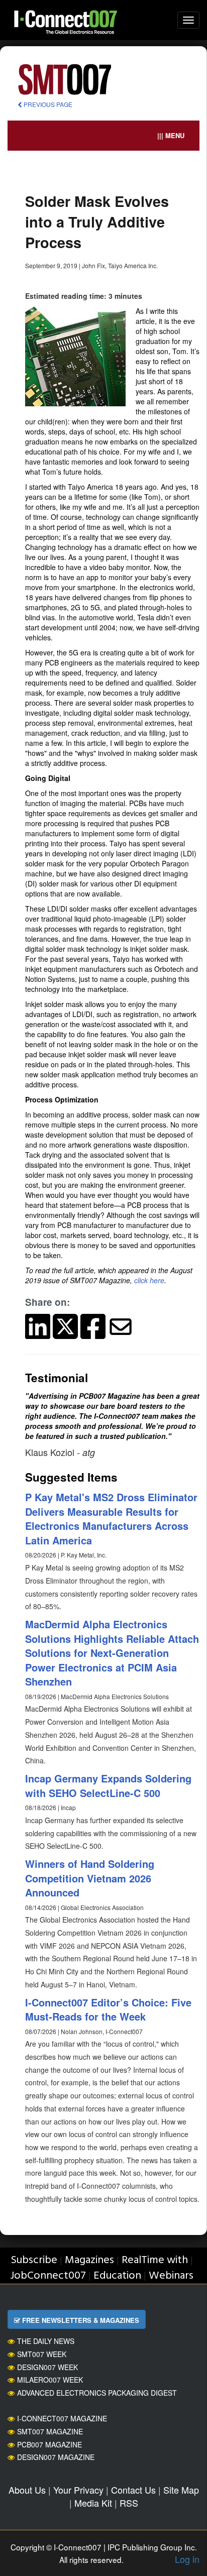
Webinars (171, 2276)
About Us (27, 2490)
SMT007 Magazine (50, 2431)
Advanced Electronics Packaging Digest (97, 2393)
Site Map (181, 2490)
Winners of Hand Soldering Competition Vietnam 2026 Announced (90, 1878)
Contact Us (133, 2490)
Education (117, 2276)
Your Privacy (78, 2490)
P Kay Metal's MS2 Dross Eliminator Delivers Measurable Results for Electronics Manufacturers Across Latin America (111, 1519)
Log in (187, 2559)
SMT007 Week (42, 2354)
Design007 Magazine (56, 2457)
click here (149, 1280)
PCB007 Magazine (49, 2444)
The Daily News (46, 2341)
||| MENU (171, 135)
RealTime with (155, 2260)
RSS (129, 2503)
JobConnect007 (48, 2276)
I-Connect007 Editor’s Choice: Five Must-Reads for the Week (108, 2009)
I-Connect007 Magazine (62, 2418)
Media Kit (93, 2503)
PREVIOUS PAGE (47, 104)
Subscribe (34, 2260)
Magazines (89, 2260)
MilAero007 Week (50, 2380)
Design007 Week (47, 2367)
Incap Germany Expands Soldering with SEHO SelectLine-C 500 (108, 1785)
